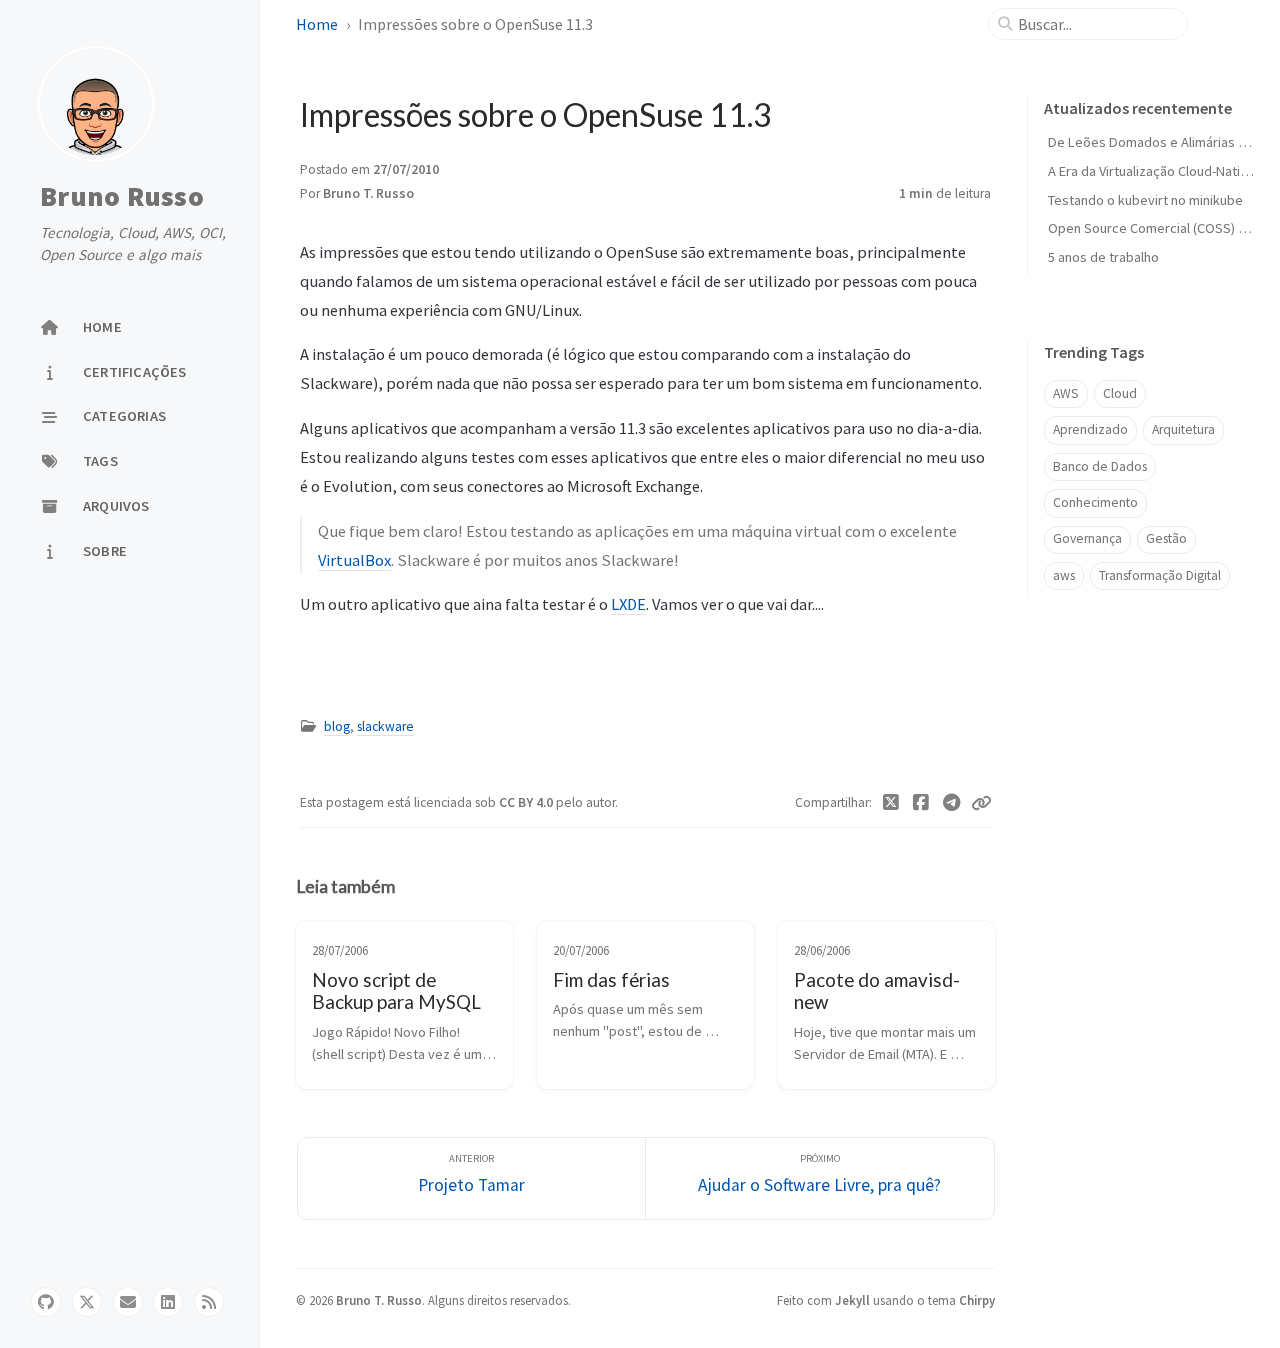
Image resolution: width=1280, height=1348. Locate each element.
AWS (1066, 393)
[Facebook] (921, 803)
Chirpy (977, 1300)
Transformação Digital (1160, 575)
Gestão (1166, 538)
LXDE (628, 604)
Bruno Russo (122, 197)
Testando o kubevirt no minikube (1145, 200)
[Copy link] (981, 803)
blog (337, 726)
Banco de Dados (1100, 466)
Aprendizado (1090, 429)
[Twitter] (891, 803)
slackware (385, 726)
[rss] (209, 1302)
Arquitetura (1183, 429)
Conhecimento (1095, 502)
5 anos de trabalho (1103, 257)
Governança (1087, 538)
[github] (46, 1302)
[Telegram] (952, 803)
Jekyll (852, 1300)
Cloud (1120, 393)
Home (317, 24)
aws (1064, 575)
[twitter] (87, 1302)
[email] (128, 1302)
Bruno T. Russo (368, 193)
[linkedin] (168, 1302)
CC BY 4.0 (527, 802)
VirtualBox (354, 560)
